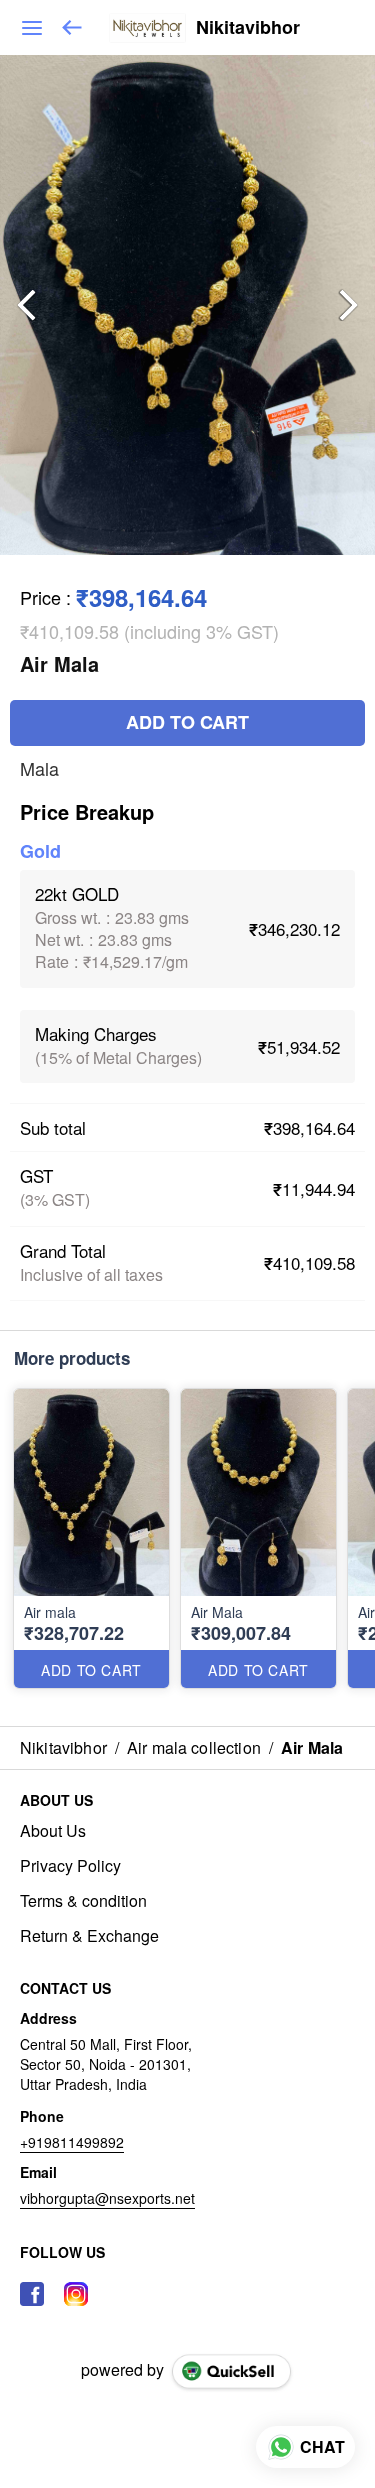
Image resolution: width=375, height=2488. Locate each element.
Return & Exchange (89, 1936)
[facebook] (32, 2294)
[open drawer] (32, 28)
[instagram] (76, 2294)
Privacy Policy (70, 1866)
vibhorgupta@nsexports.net (107, 2198)
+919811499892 (72, 2142)
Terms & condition (83, 1901)
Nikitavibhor (248, 28)
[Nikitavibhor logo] (147, 28)
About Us (53, 1831)
